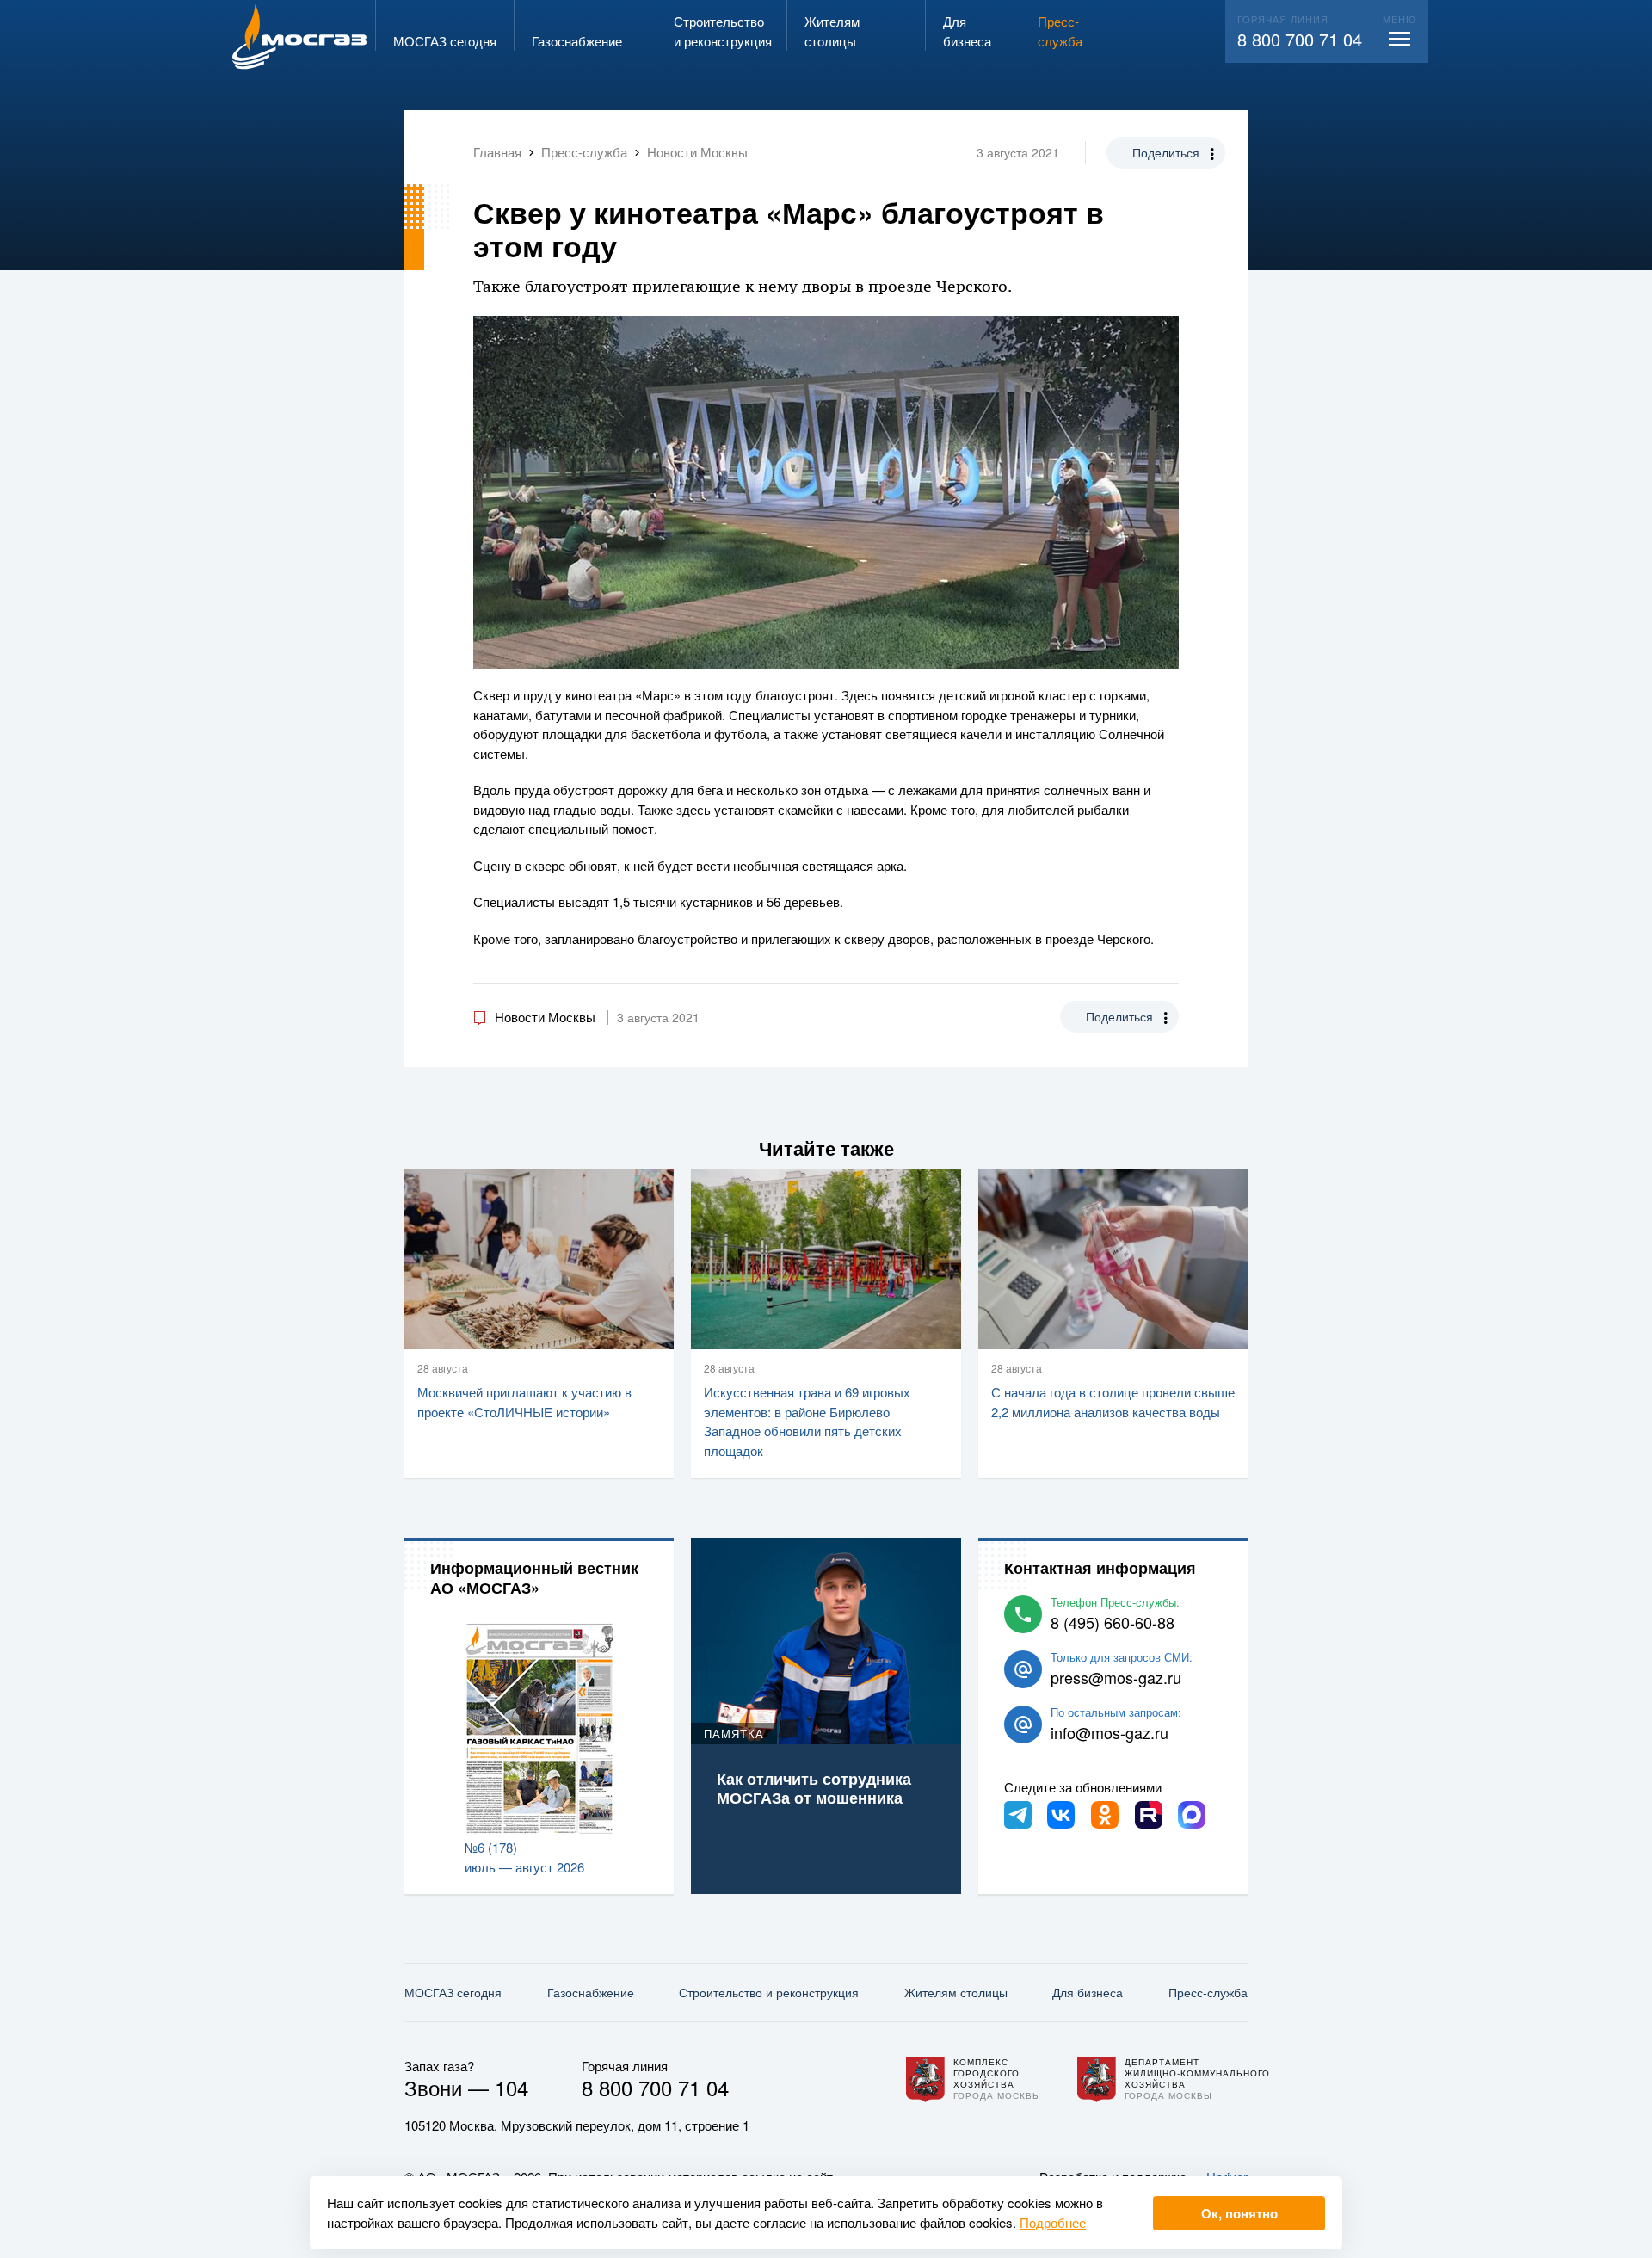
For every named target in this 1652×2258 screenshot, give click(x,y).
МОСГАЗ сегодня (453, 1992)
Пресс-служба (1208, 1992)
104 (512, 2087)
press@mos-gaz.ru (1116, 1677)
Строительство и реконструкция (769, 1992)
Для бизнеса (1088, 1992)
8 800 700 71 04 (1300, 39)
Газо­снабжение (591, 1992)
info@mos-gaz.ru (1110, 1732)
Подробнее (1053, 2222)
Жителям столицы (956, 1992)
